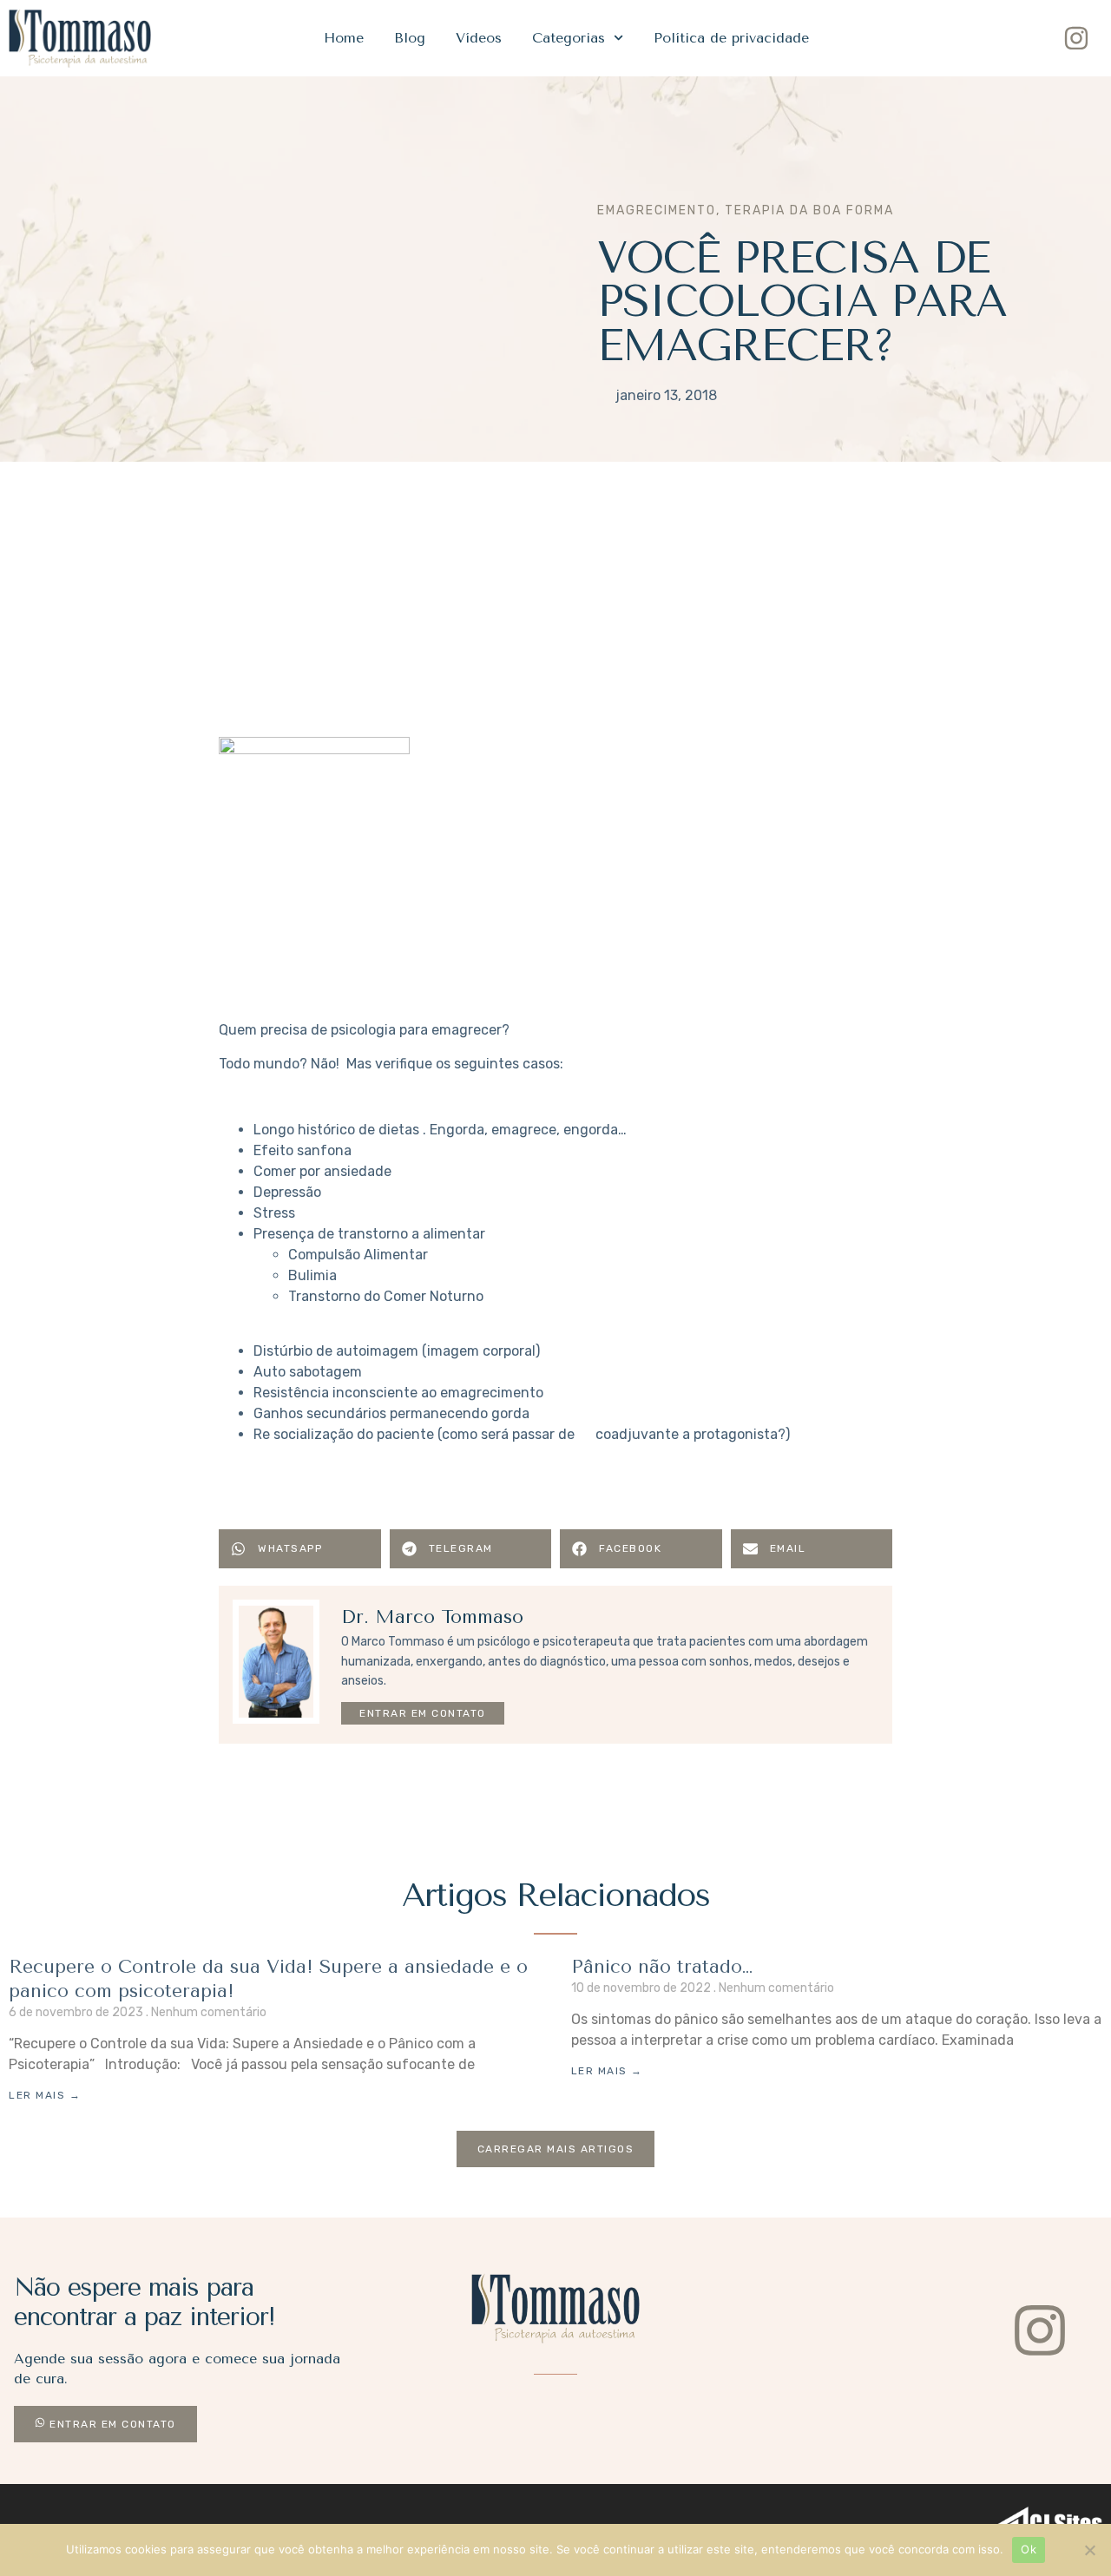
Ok (1029, 2549)
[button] (300, 1549)
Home (344, 38)
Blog (410, 38)
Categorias (569, 38)
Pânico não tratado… (662, 1966)
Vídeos (479, 38)
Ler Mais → (45, 2095)
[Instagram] (1076, 38)
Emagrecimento (657, 210)
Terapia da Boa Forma (809, 210)
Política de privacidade (731, 38)
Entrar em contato (423, 1713)
